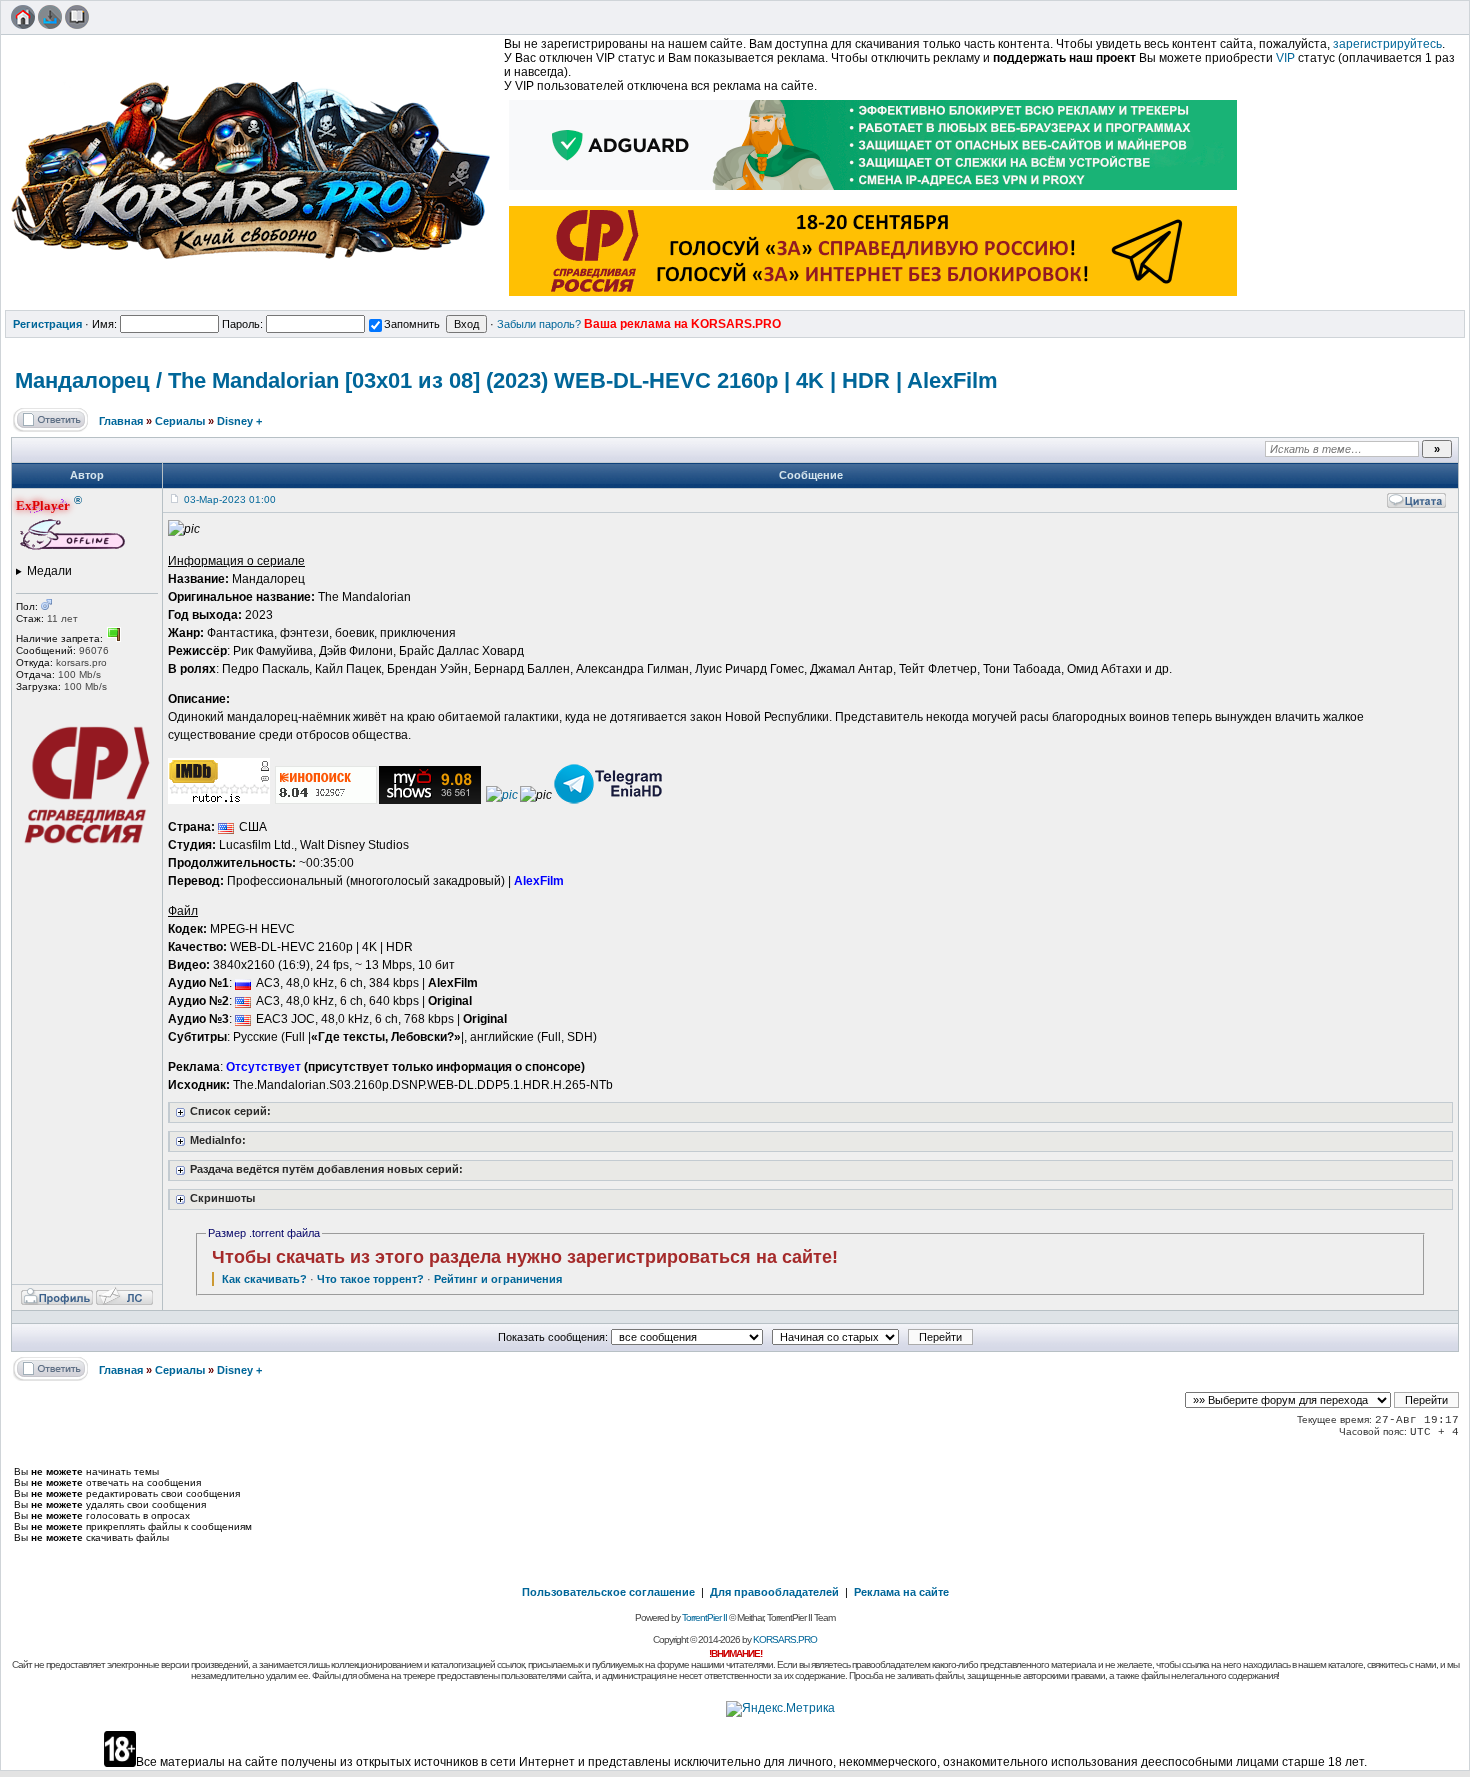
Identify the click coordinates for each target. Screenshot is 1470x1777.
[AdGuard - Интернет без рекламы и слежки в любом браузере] (874, 192)
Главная (121, 421)
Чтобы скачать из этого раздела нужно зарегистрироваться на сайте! (525, 1257)
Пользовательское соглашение (608, 1592)
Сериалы (180, 421)
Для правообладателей (774, 1592)
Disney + (239, 421)
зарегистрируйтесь (1387, 44)
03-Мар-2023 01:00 (230, 499)
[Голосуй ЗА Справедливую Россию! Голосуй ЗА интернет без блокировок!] (874, 298)
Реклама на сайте (901, 1592)
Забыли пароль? (539, 324)
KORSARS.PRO (785, 1639)
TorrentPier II (704, 1617)
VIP (1285, 58)
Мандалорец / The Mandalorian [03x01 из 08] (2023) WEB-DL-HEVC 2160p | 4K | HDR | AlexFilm (506, 380)
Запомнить (412, 324)
